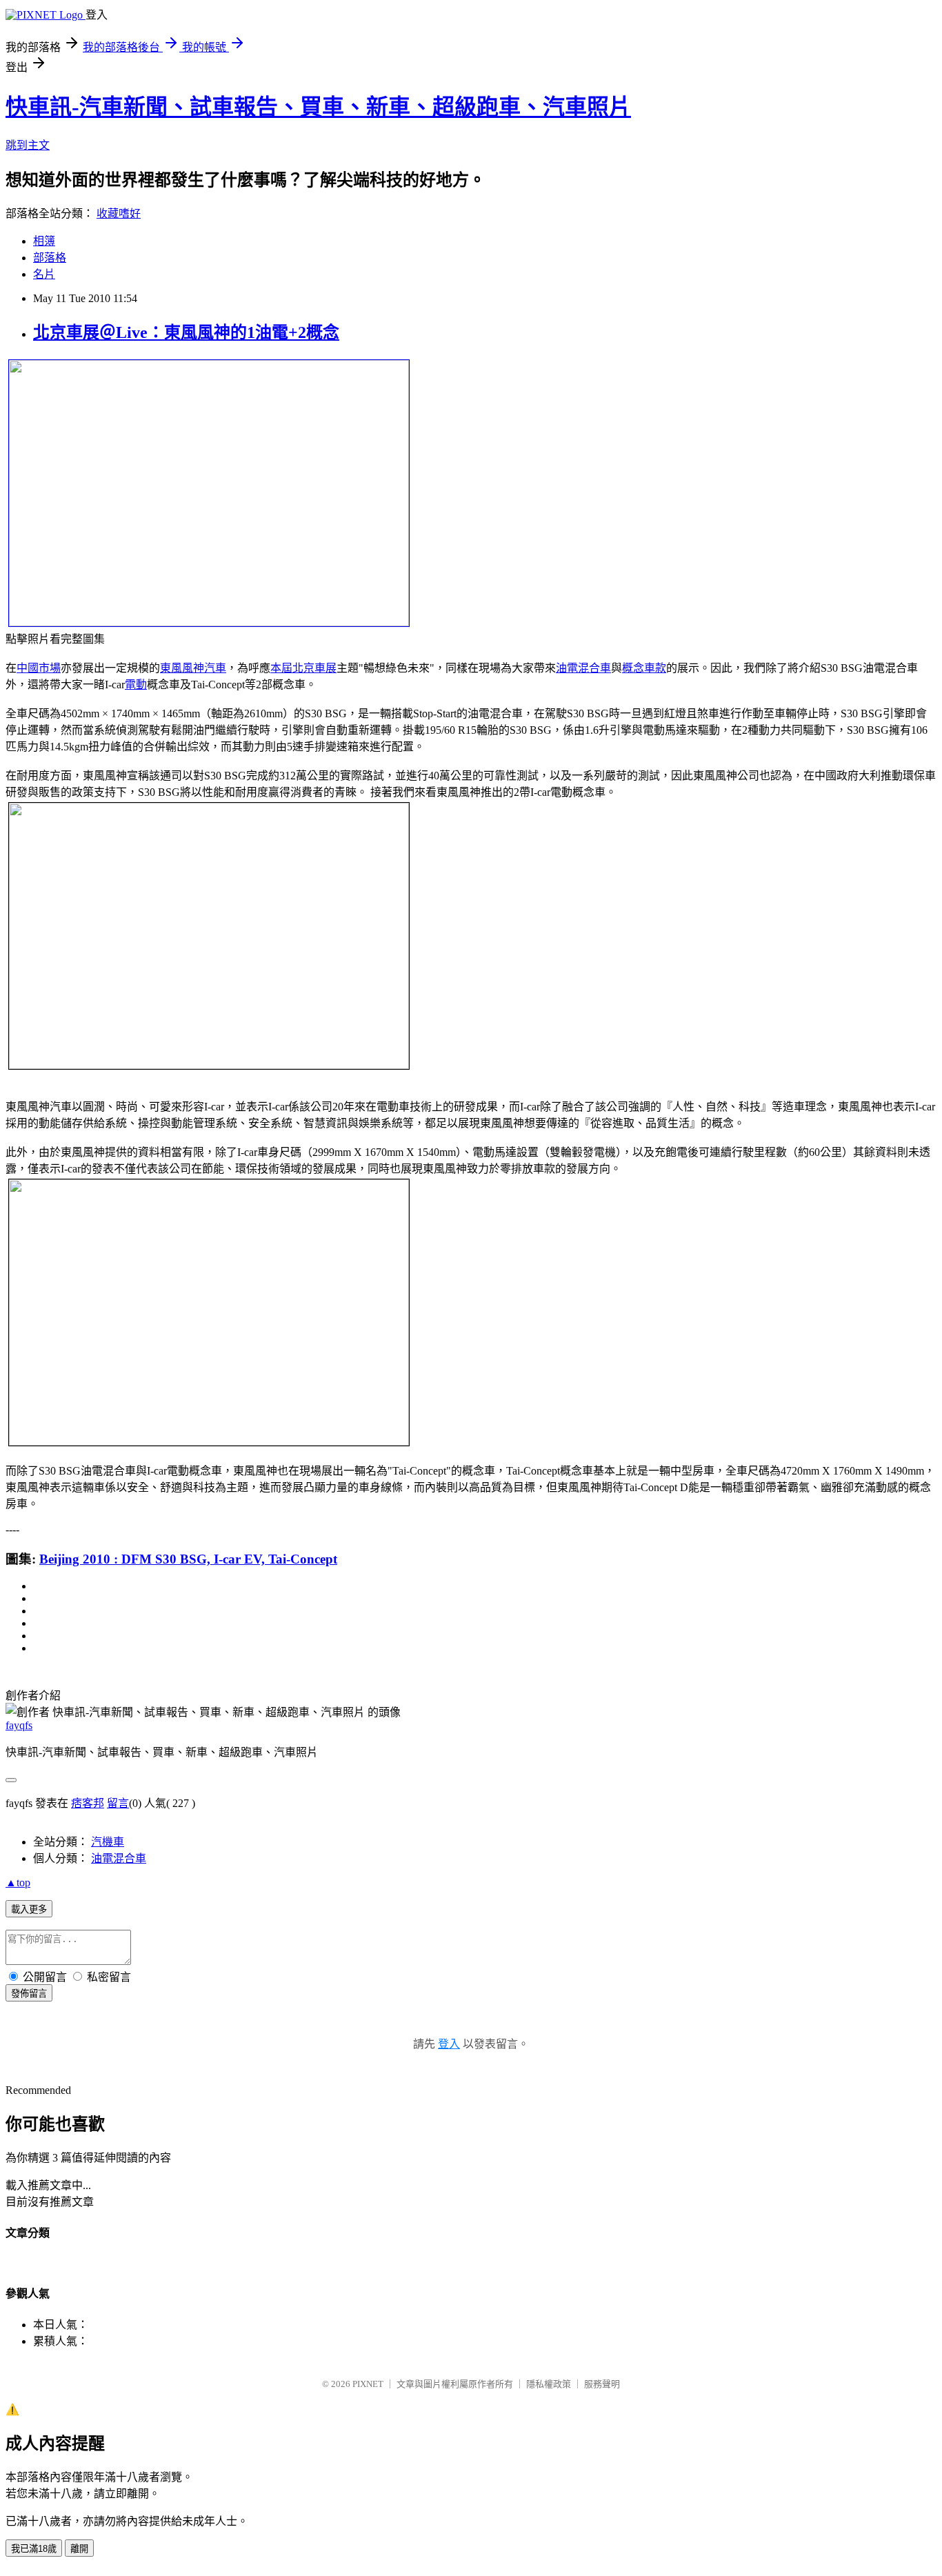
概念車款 (644, 668)
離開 (79, 2549)
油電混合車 (583, 668)
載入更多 (29, 1909)
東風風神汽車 (193, 668)
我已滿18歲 (34, 2549)
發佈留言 (29, 1994)
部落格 (50, 258)
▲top (18, 1883)
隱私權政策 (549, 2384)
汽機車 (108, 1842)
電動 (136, 685)
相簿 (44, 241)
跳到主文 (28, 145)
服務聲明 (602, 2384)
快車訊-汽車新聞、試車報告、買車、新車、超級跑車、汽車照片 (318, 107)
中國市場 (39, 668)
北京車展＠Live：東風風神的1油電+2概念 (186, 332)
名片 (44, 274)
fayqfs (19, 1725)
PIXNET (368, 2384)
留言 (118, 1803)
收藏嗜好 (119, 213)
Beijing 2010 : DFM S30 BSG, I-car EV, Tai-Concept (188, 1559)
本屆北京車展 (303, 668)
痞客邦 (88, 1803)
